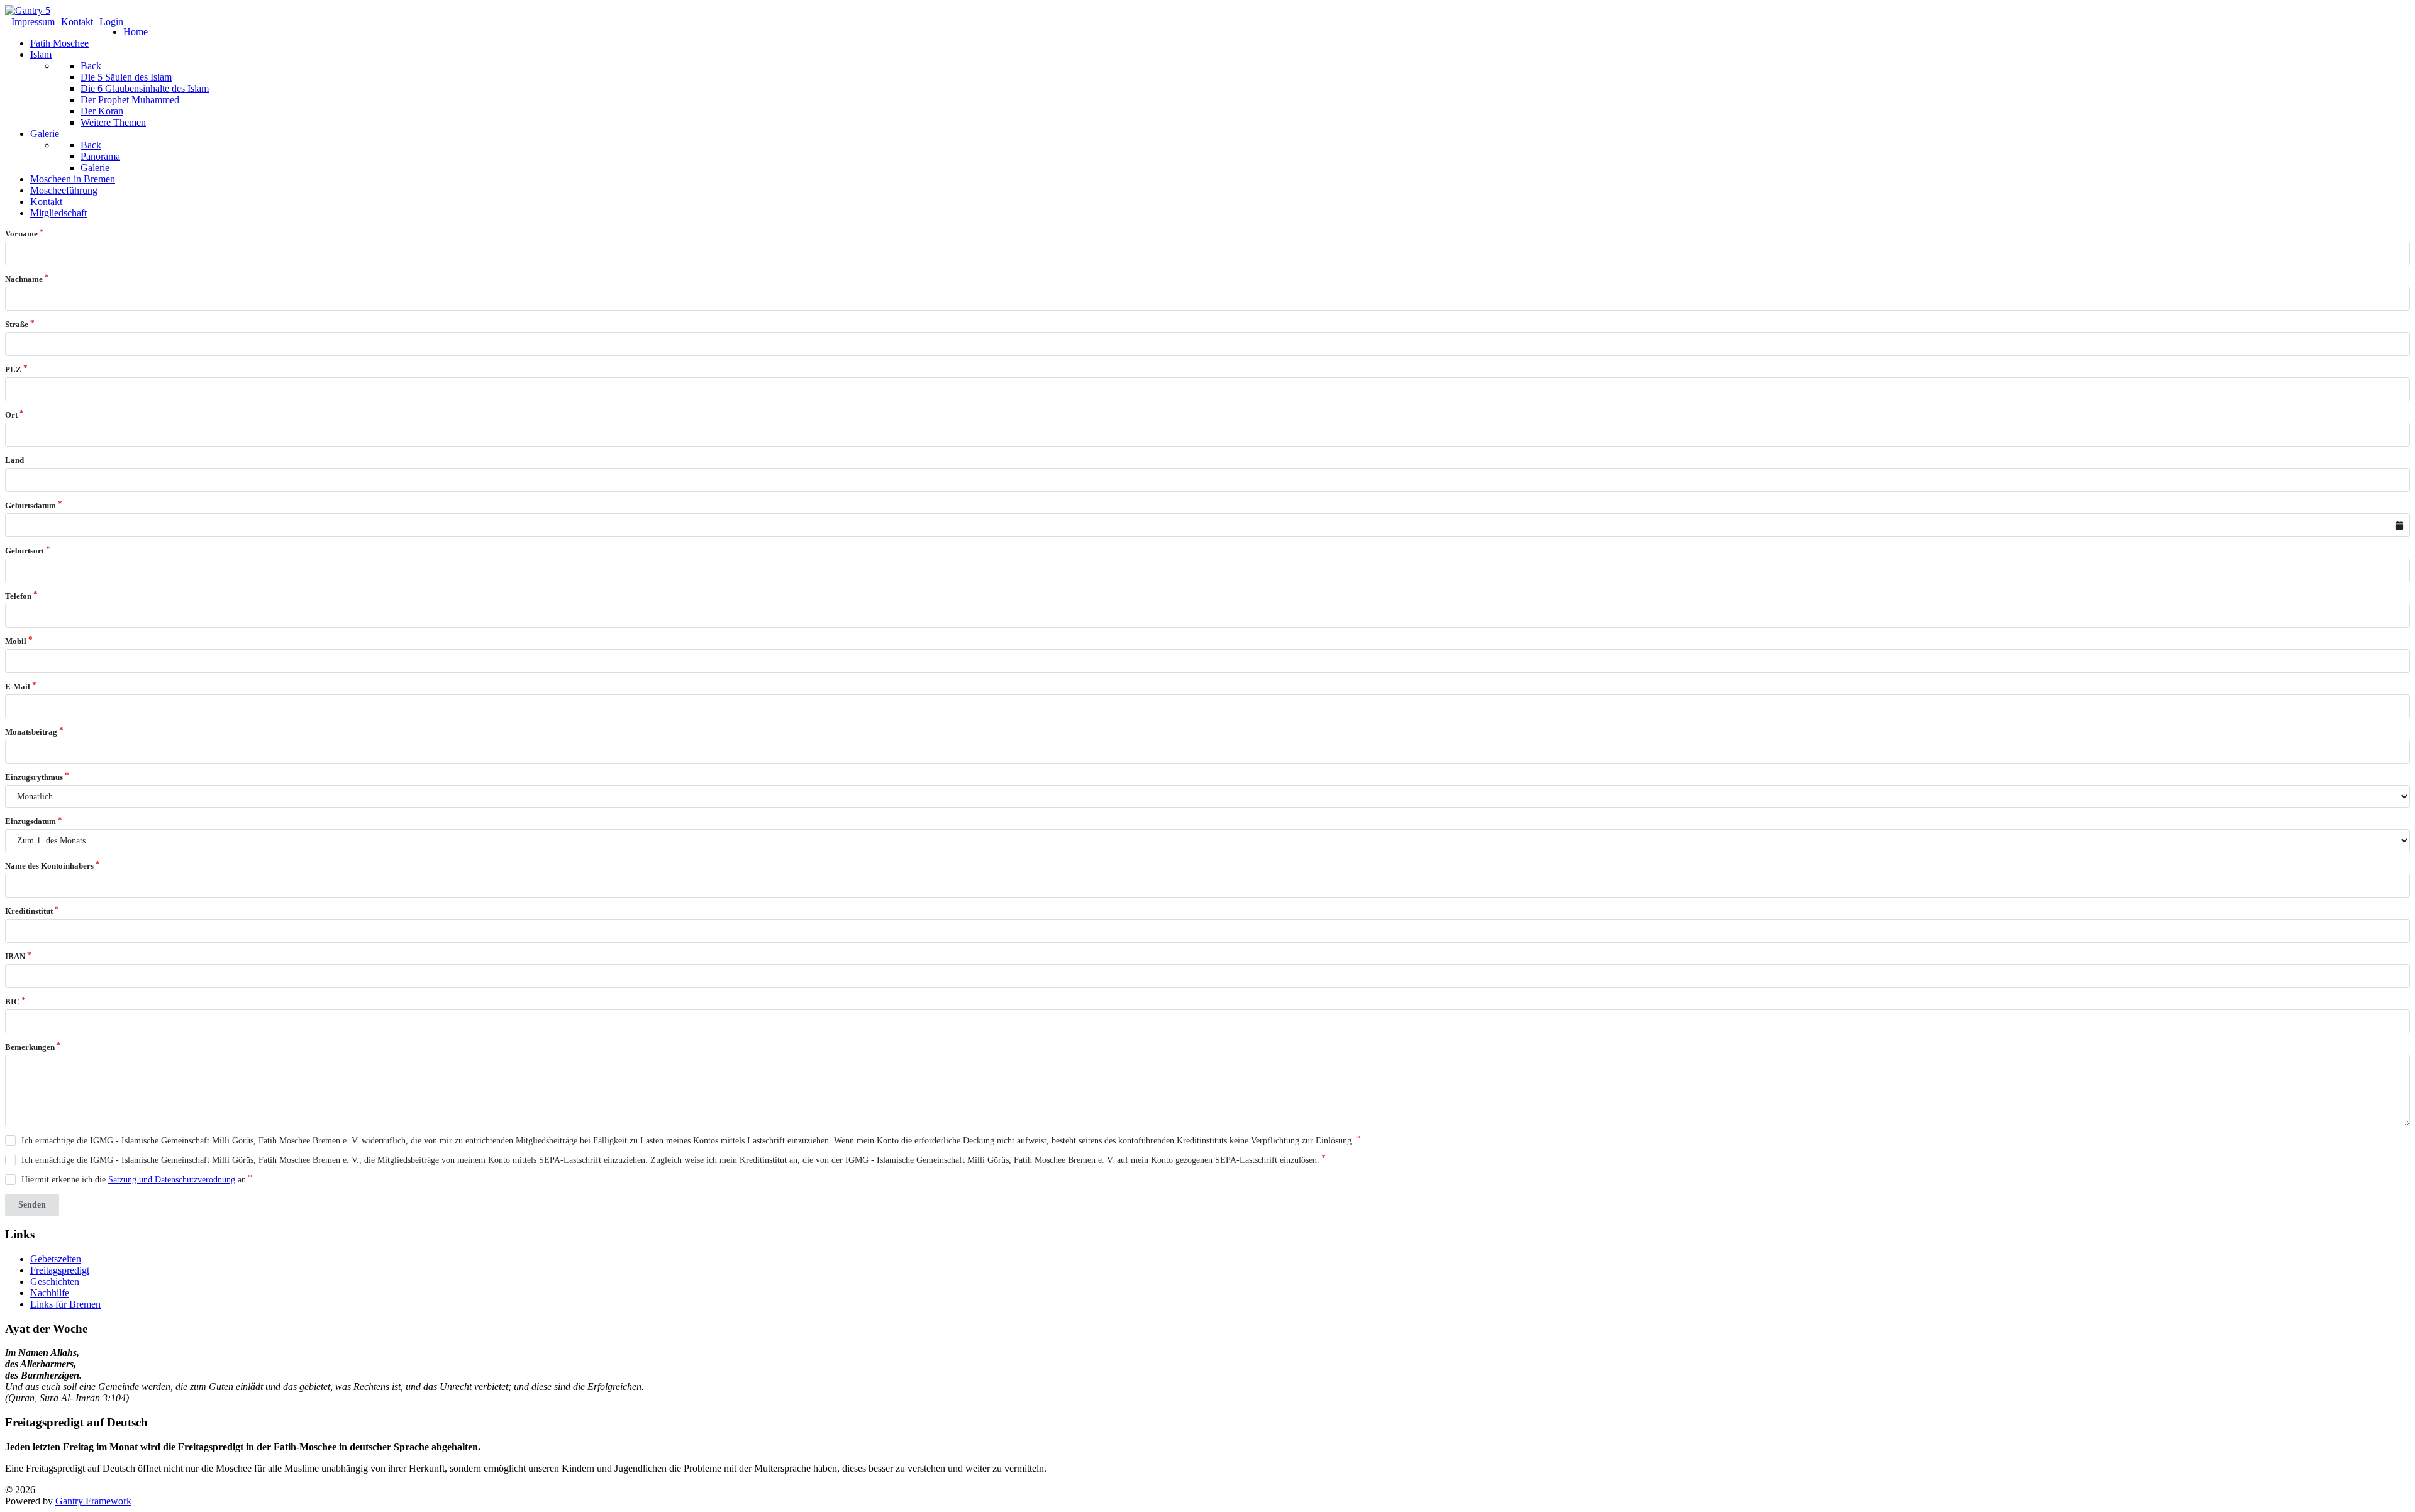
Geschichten (55, 1281)
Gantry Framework (93, 1501)
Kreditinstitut (29, 911)
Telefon (18, 596)
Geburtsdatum (31, 505)
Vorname (21, 234)
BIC (12, 1002)
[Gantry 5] (28, 10)
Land (14, 460)
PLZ (13, 370)
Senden (32, 1205)
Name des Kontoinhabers (49, 866)
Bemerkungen (30, 1047)
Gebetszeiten (56, 1259)
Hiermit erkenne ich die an (134, 1180)
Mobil (16, 641)
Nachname (24, 279)
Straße (17, 324)
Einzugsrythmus (34, 777)
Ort (11, 415)
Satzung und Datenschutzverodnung (172, 1180)
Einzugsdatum (31, 821)
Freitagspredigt (60, 1270)
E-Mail (18, 687)
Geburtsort (25, 551)
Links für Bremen (65, 1304)
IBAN (15, 956)
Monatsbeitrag (31, 732)
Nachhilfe (50, 1293)
